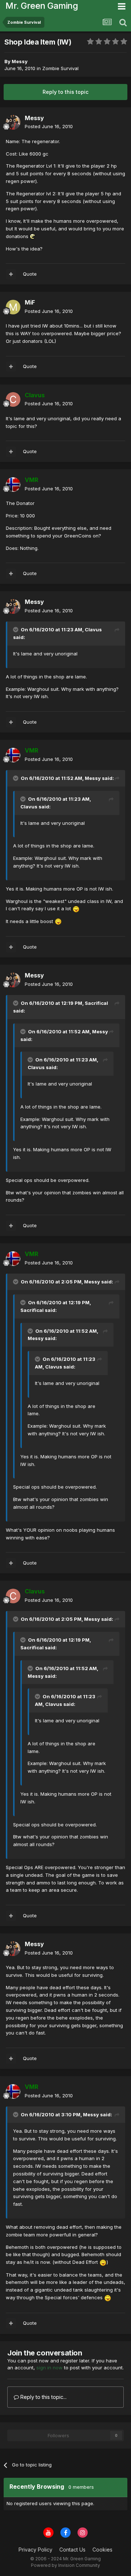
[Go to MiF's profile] (13, 307)
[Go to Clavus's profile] (13, 399)
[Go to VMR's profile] (13, 485)
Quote (30, 274)
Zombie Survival (60, 68)
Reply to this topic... (43, 2397)
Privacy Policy (35, 2550)
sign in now (49, 2368)
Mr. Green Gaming (42, 6)
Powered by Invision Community (65, 2565)
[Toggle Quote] (16, 629)
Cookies (102, 2550)
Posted (49, 126)
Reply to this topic (65, 92)
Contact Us (72, 2550)
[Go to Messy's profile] (13, 122)
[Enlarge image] (33, 236)
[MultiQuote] (11, 274)
